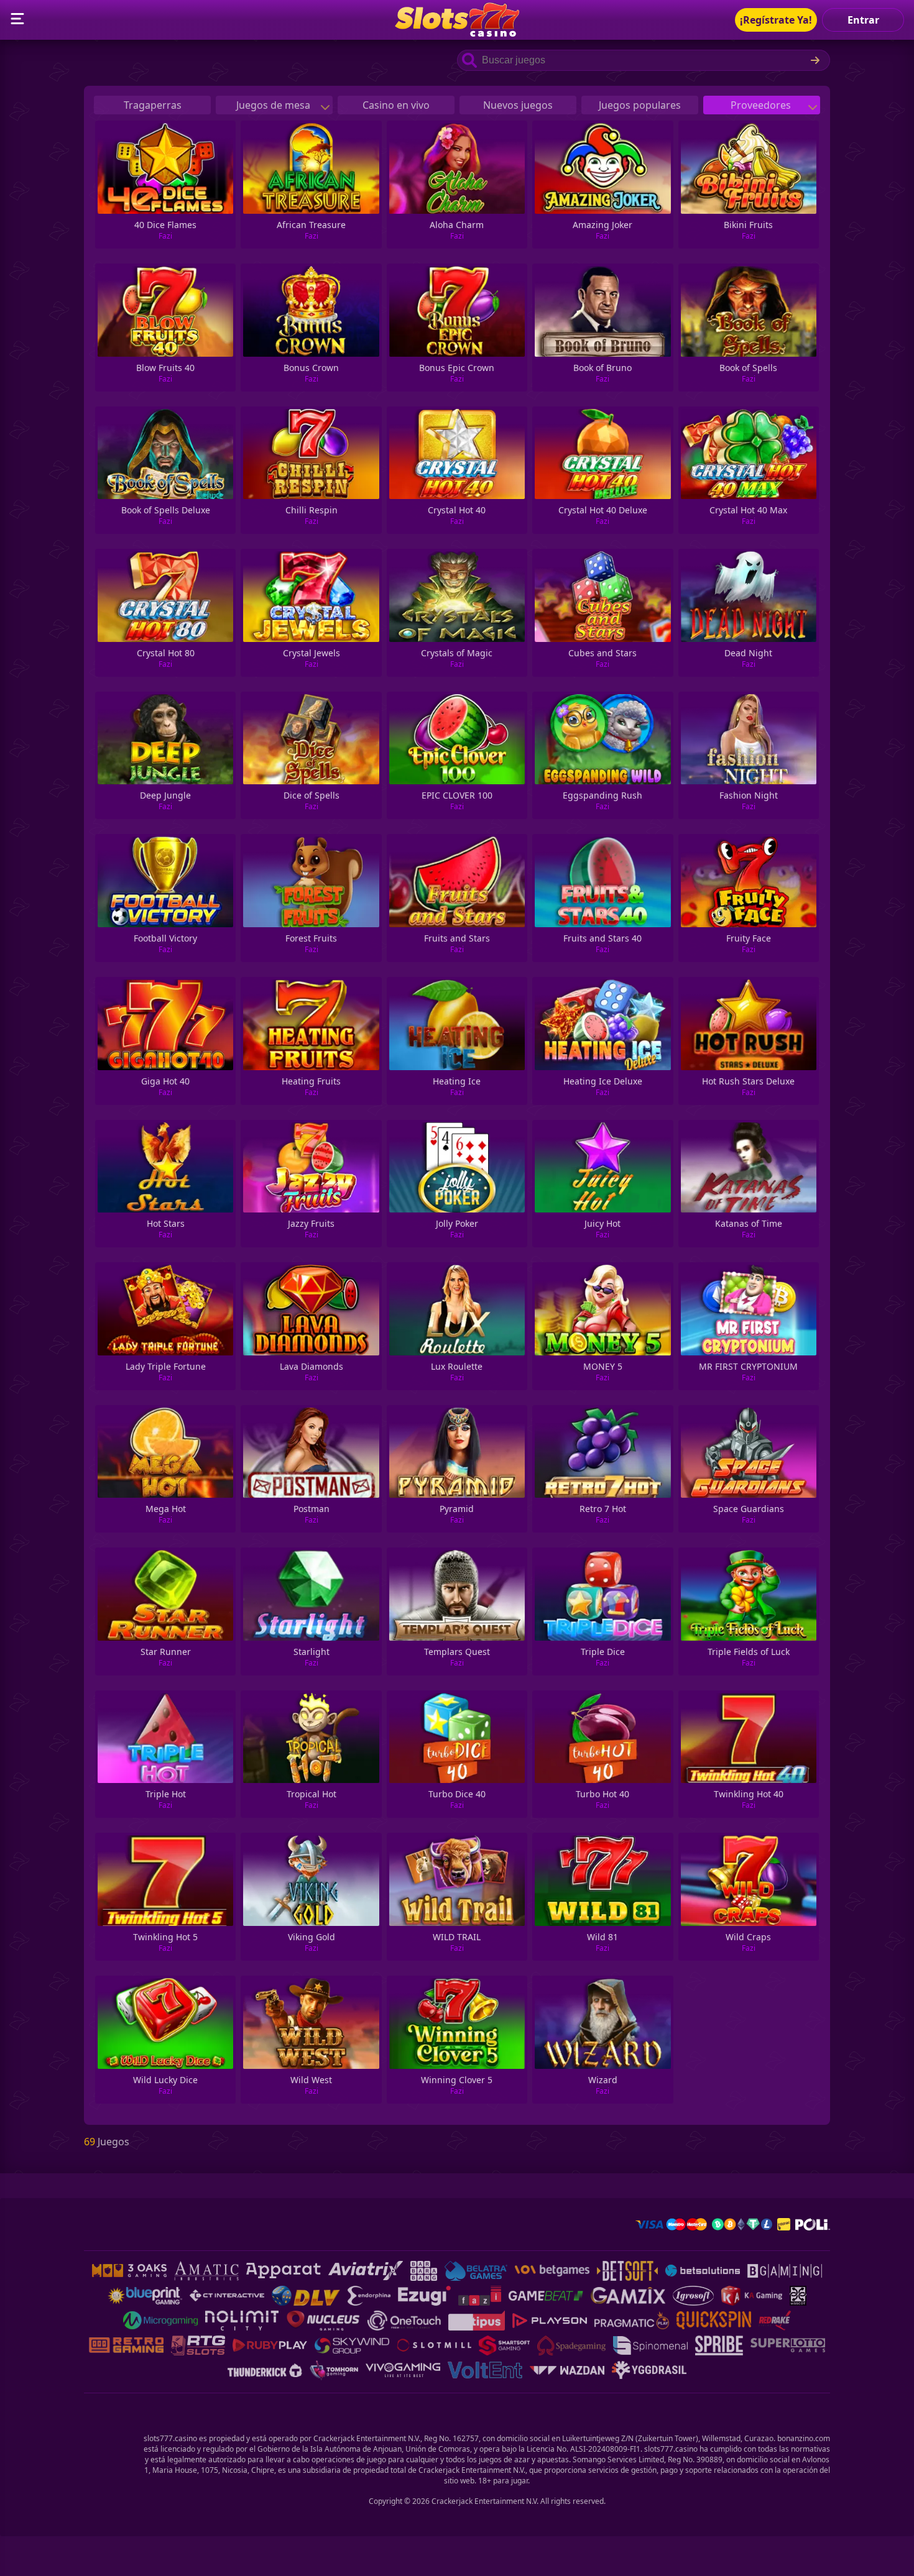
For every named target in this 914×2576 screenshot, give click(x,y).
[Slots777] (457, 33)
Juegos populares (640, 105)
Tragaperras (153, 105)
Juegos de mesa (275, 105)
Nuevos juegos (518, 105)
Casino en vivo (396, 105)
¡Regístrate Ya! (776, 20)
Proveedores (762, 105)
